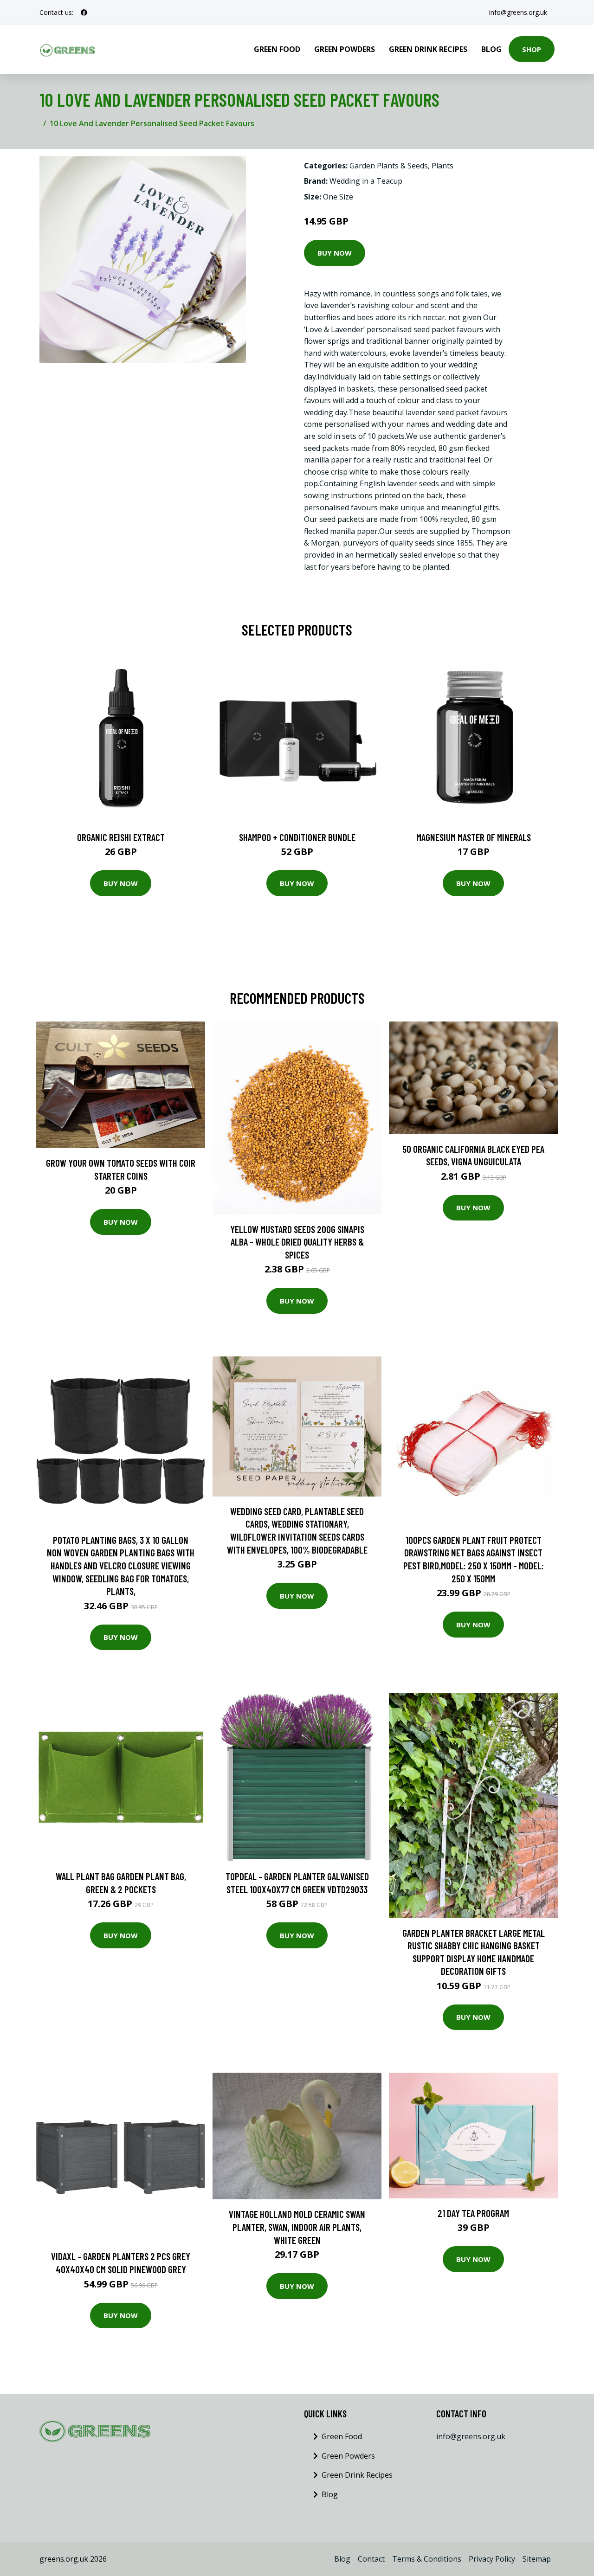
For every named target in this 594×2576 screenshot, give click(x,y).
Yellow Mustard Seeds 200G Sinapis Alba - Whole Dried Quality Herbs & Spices (297, 1242)
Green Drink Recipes (428, 49)
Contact (371, 2559)
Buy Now (335, 253)
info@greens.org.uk (518, 12)
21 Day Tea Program (473, 2213)
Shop (532, 49)
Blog (491, 49)
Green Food (277, 49)
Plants (442, 166)
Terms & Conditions (427, 2559)
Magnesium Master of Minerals (474, 837)
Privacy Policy (492, 2559)
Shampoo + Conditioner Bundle (297, 837)
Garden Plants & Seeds (389, 166)
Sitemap (537, 2559)
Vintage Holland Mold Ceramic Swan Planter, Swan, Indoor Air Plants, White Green (297, 2227)
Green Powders (345, 49)
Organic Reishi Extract (121, 837)
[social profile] (84, 13)
